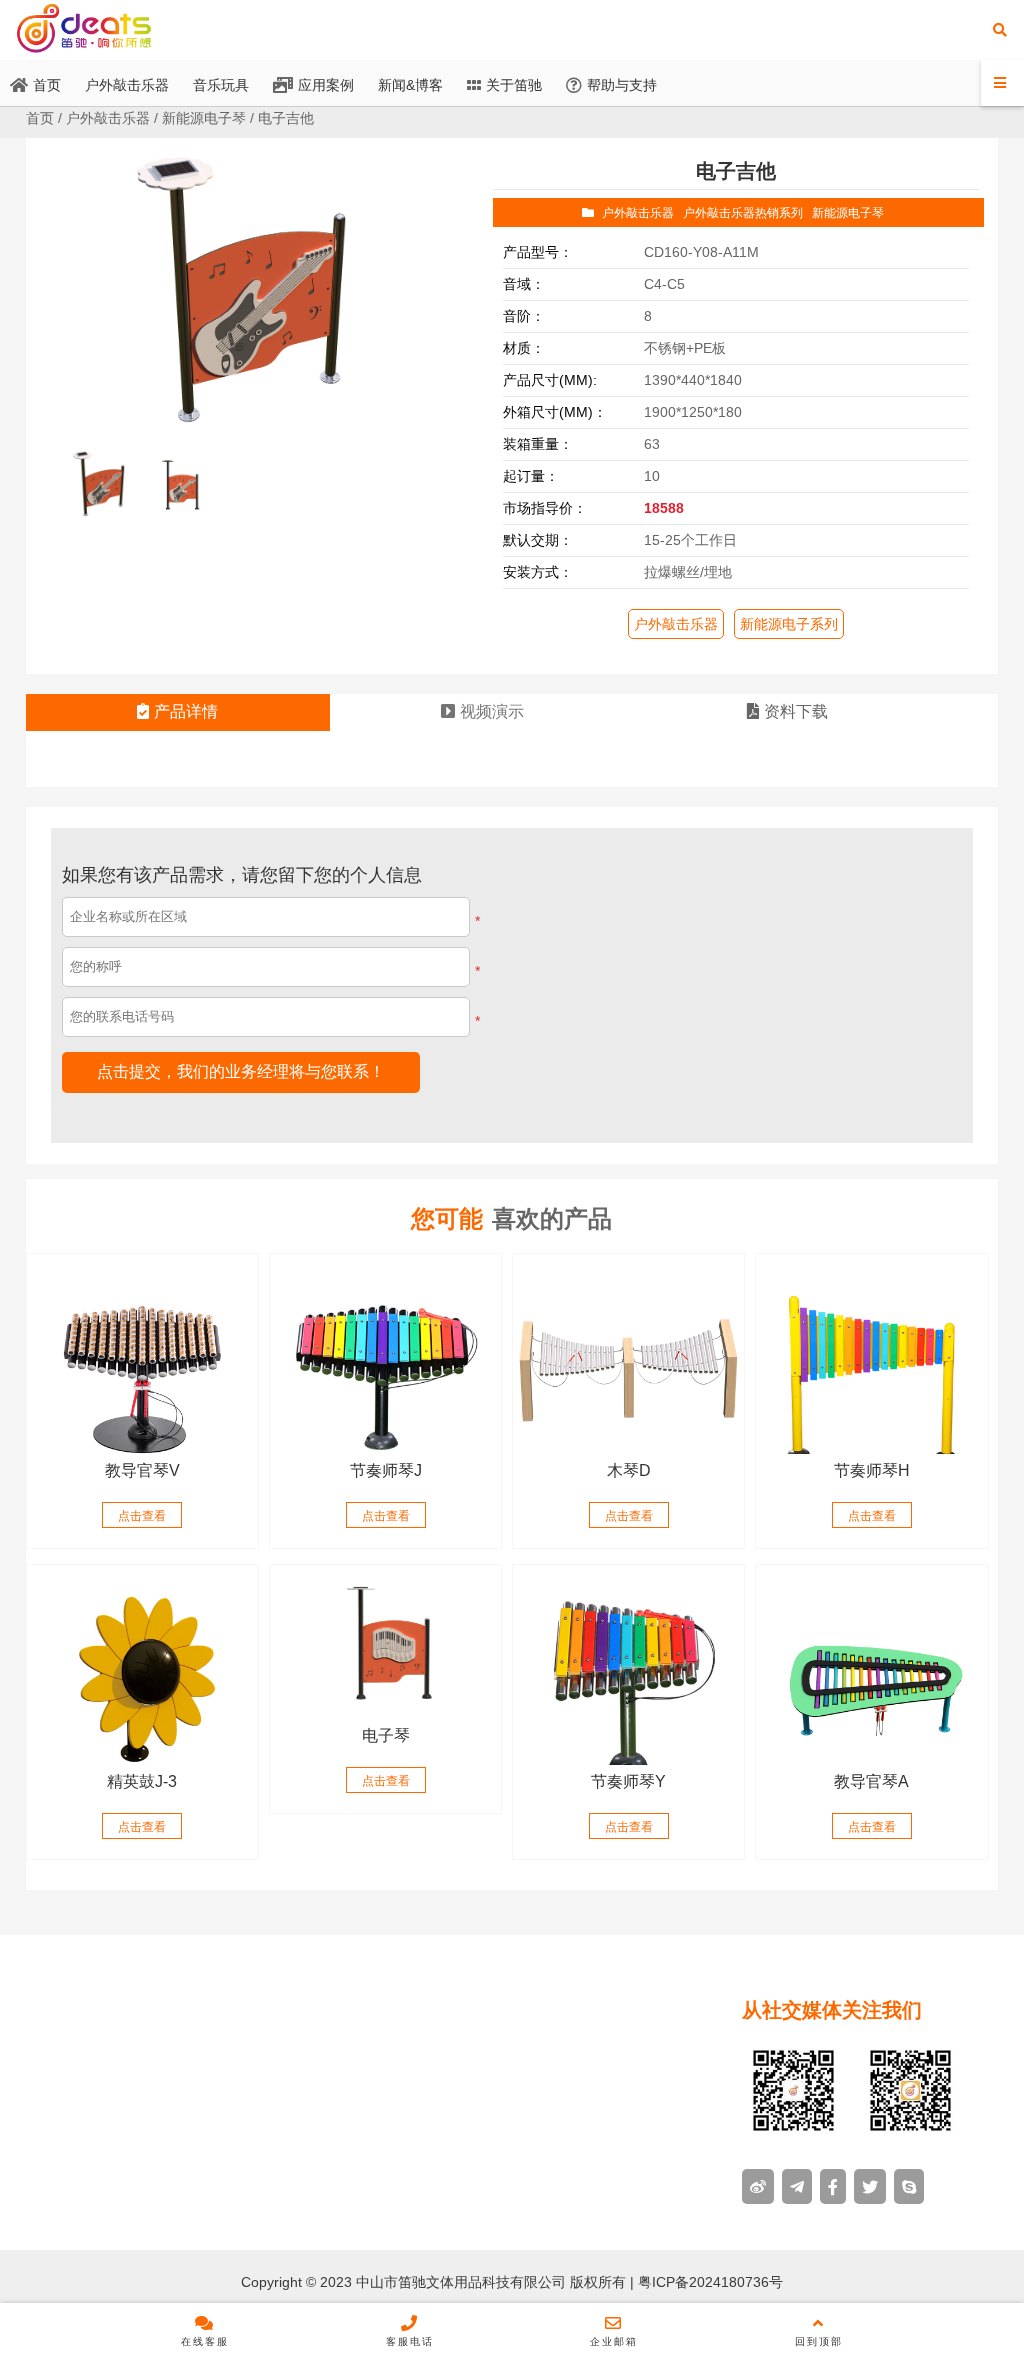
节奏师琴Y (628, 1781)
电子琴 (386, 1735)
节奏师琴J (386, 1470)
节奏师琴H (872, 1470)
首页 (40, 118)
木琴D (629, 1470)
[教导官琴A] (871, 1665)
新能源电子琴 (204, 118)
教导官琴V (142, 1470)
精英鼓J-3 (142, 1781)
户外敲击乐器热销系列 (743, 213)
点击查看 (142, 1516)
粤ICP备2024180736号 (708, 2282)
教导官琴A (871, 1781)
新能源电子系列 (789, 624)
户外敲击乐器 (108, 118)
